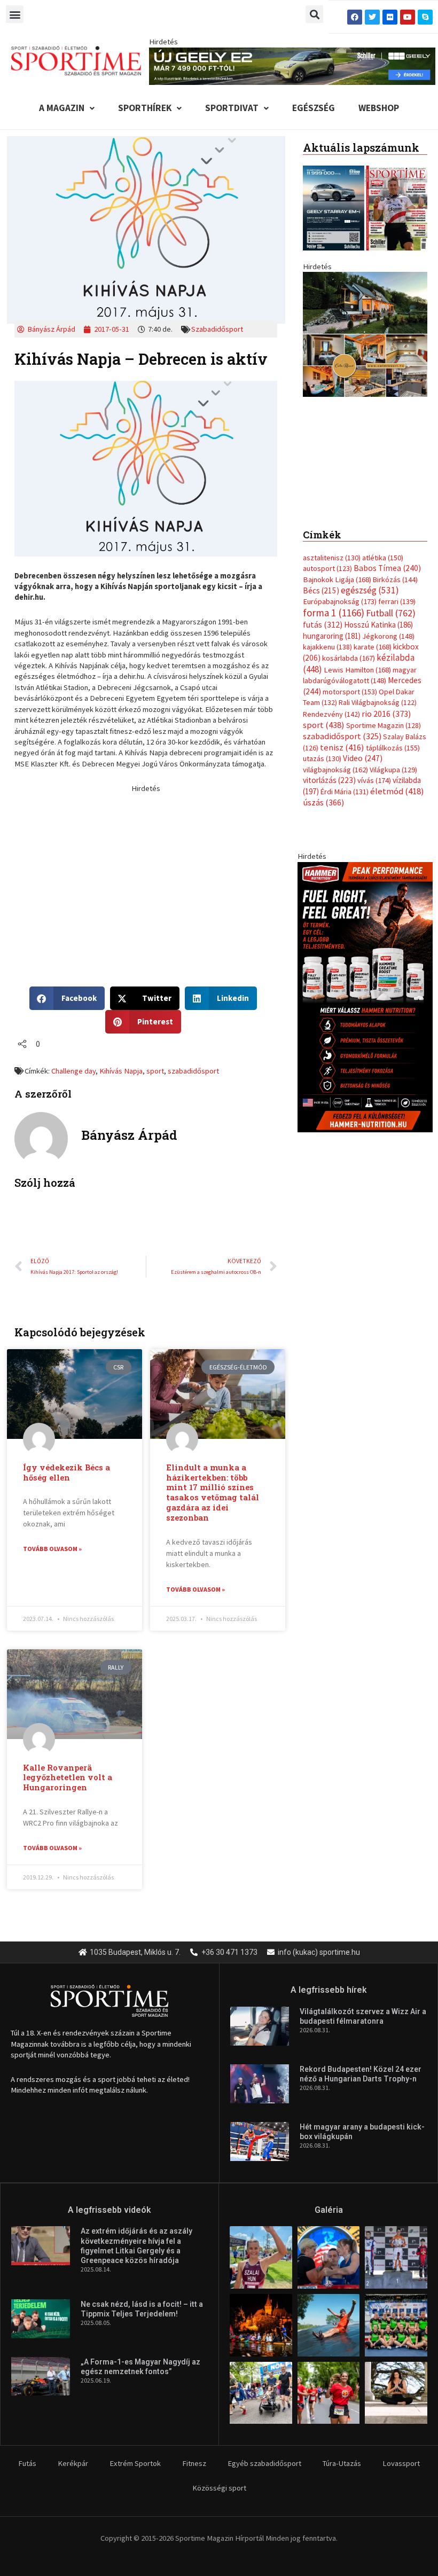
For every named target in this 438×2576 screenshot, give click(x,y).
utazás (322, 758)
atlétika (383, 558)
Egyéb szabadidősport (264, 2463)
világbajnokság (335, 770)
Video (363, 758)
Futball (391, 613)
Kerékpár (73, 2463)
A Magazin (62, 108)
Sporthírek (145, 108)
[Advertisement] (146, 868)
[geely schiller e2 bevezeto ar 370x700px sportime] (365, 389)
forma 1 (334, 613)
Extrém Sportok (135, 2463)
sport (155, 1071)
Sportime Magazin (384, 725)
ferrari (397, 601)
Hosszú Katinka (378, 625)
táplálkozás (393, 748)
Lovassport (401, 2463)
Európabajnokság (340, 601)
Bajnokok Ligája (337, 580)
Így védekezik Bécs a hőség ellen (67, 1473)
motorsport (350, 692)
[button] (15, 14)
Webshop (379, 108)
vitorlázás (329, 780)
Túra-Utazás (342, 2463)
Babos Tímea (387, 568)
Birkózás (395, 580)
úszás (323, 802)
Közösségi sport (219, 2488)
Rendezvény (331, 714)
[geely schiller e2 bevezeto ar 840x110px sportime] (292, 65)
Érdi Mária (345, 792)
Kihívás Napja (121, 1071)
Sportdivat (232, 108)
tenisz (342, 747)
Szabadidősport (217, 329)
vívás (374, 780)
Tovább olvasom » (52, 1549)
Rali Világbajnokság (378, 702)
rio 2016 (386, 714)
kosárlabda (349, 658)
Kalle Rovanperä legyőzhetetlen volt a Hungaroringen (68, 1778)
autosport (327, 568)
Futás (27, 2463)
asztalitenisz (332, 558)
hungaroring (332, 636)
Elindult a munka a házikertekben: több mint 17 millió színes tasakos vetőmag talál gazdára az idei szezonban (213, 1493)
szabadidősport (193, 1071)
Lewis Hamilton (357, 670)
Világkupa (393, 770)
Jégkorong (388, 636)
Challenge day (73, 1071)
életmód (397, 791)
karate (373, 647)
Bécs (321, 590)
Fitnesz (194, 2463)
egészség (370, 590)
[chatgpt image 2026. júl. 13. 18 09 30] (365, 997)
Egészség (314, 108)
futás (323, 624)
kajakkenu (327, 647)
